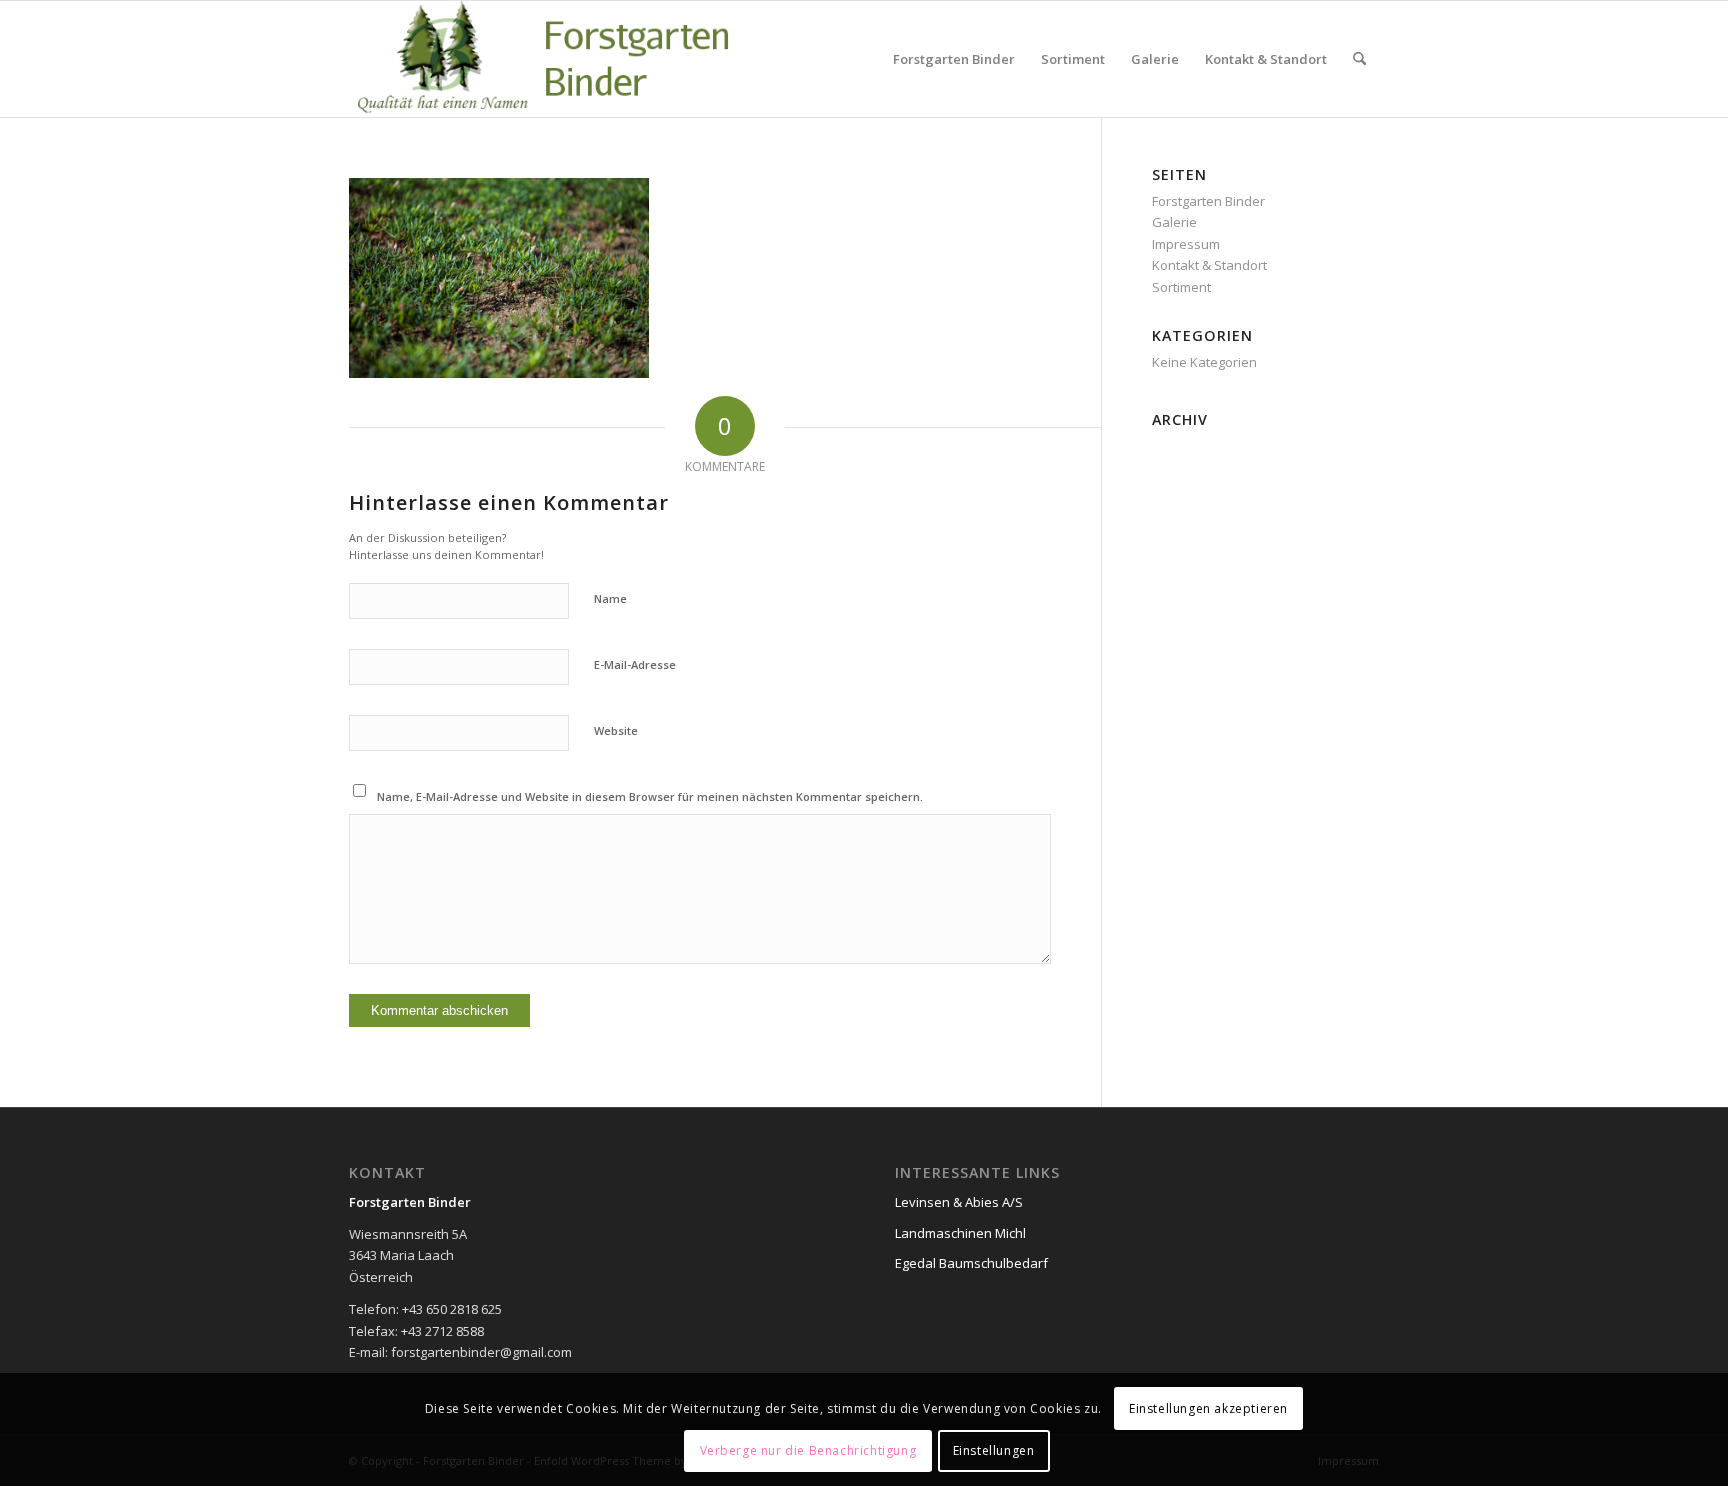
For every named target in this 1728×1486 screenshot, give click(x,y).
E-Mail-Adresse (635, 664)
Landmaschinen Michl (960, 1233)
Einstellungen (994, 1450)
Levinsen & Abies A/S (959, 1202)
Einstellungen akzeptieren (1208, 1407)
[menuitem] (954, 59)
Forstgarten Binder (1208, 201)
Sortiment (1181, 287)
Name (610, 598)
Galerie (1174, 222)
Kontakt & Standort (1209, 265)
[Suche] (1359, 59)
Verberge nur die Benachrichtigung (808, 1450)
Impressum (1186, 244)
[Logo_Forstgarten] (572, 59)
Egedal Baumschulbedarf (971, 1263)
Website (616, 730)
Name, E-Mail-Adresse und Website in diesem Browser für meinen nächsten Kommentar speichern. (650, 796)
